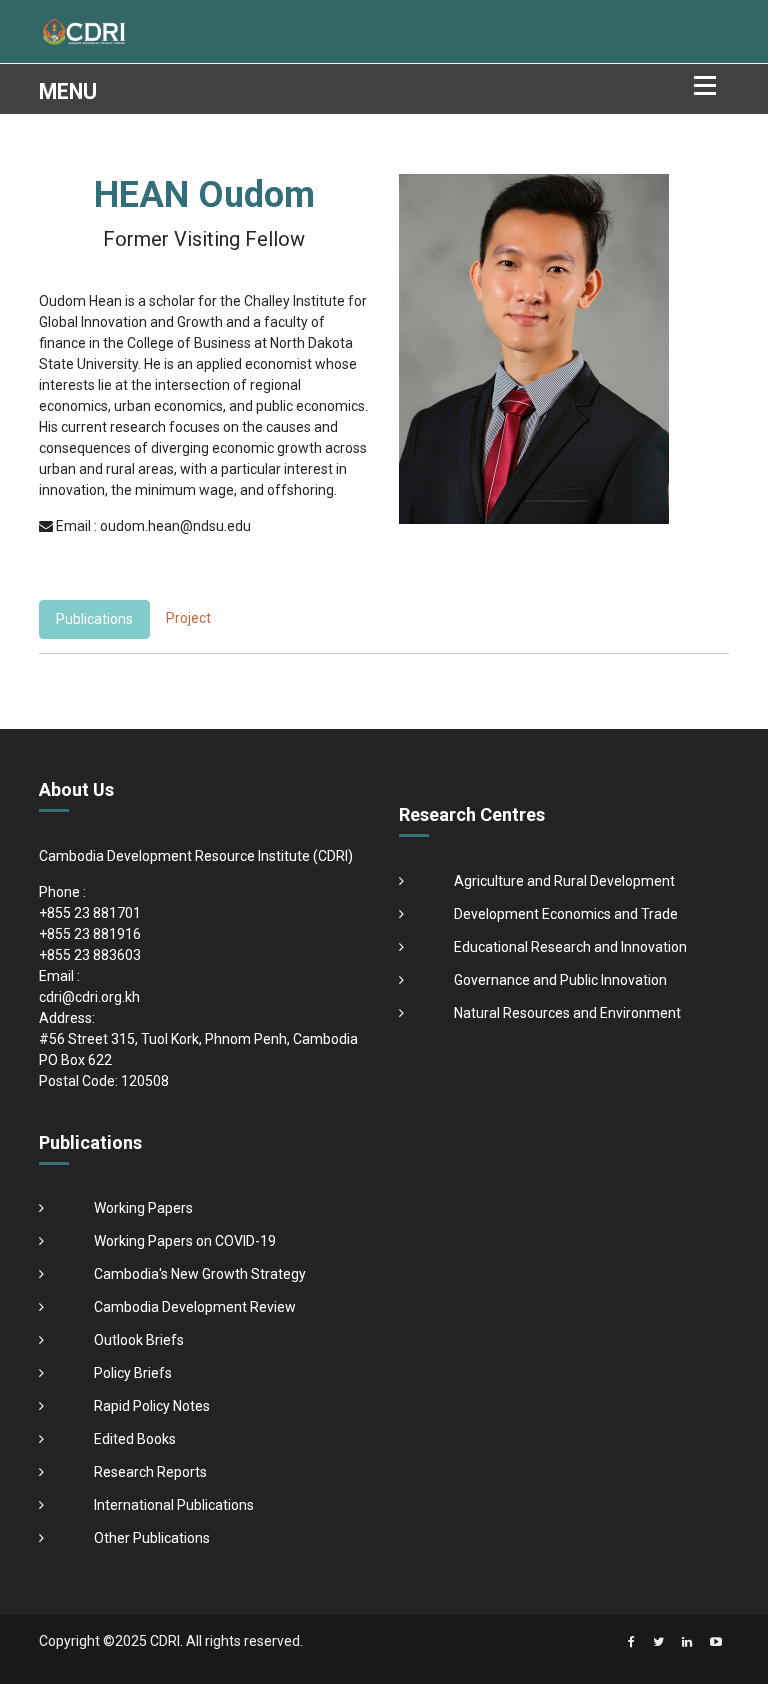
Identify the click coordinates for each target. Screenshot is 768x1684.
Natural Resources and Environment (567, 1013)
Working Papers (143, 1208)
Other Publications (152, 1538)
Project (188, 618)
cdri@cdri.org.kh (89, 997)
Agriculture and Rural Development (564, 881)
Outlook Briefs (139, 1340)
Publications (94, 619)
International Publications (174, 1505)
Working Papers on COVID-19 (185, 1241)
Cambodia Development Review (195, 1307)
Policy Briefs (133, 1373)
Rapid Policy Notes (152, 1406)
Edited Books (135, 1439)
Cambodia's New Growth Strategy (200, 1274)
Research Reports (150, 1472)
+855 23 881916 (90, 934)
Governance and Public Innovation (560, 980)
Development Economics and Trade (566, 914)
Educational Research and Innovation (570, 947)
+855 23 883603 (90, 955)
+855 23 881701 (90, 913)
